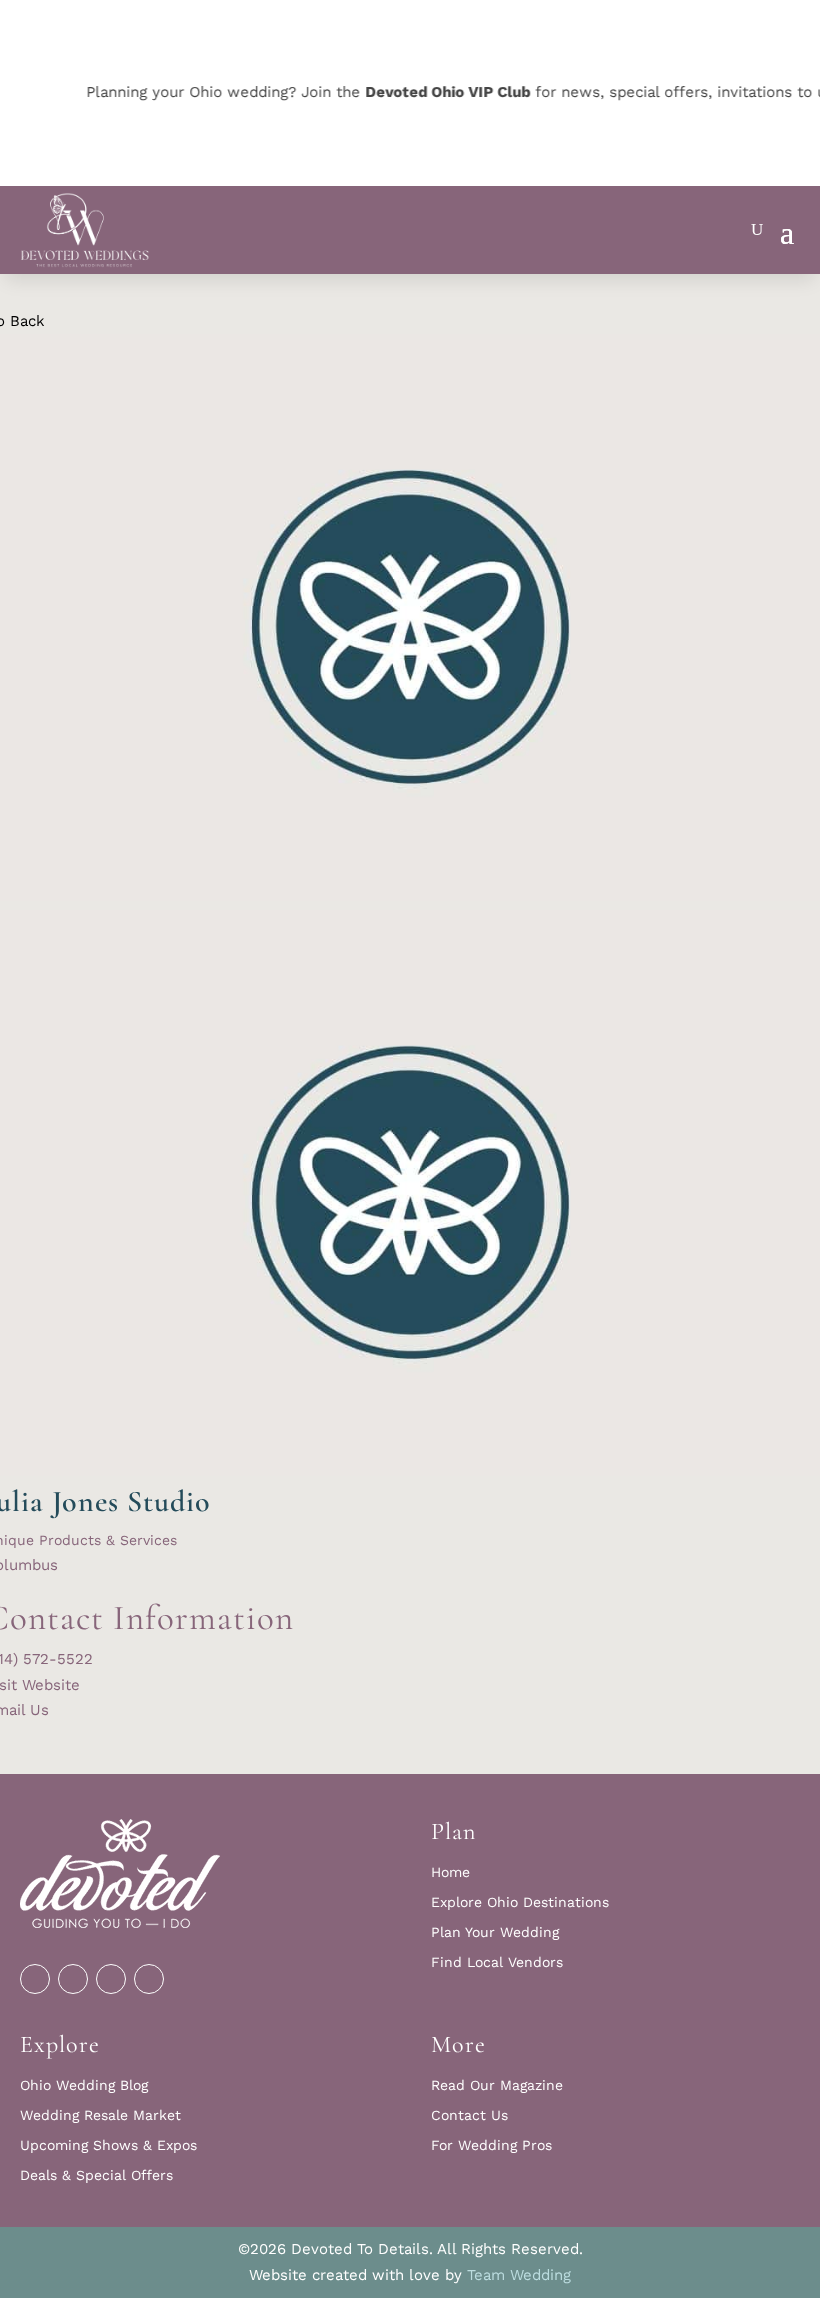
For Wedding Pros (491, 2145)
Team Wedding (519, 2275)
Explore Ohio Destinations (520, 1902)
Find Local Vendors (497, 1962)
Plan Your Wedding (495, 1932)
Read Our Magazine (497, 2085)
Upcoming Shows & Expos (108, 2145)
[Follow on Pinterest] (111, 1979)
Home (450, 1872)
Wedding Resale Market (100, 2115)
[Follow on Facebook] (35, 1979)
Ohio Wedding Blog (84, 2085)
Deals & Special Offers (96, 2175)
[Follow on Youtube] (149, 1979)
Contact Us (469, 2115)
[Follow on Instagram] (73, 1979)
